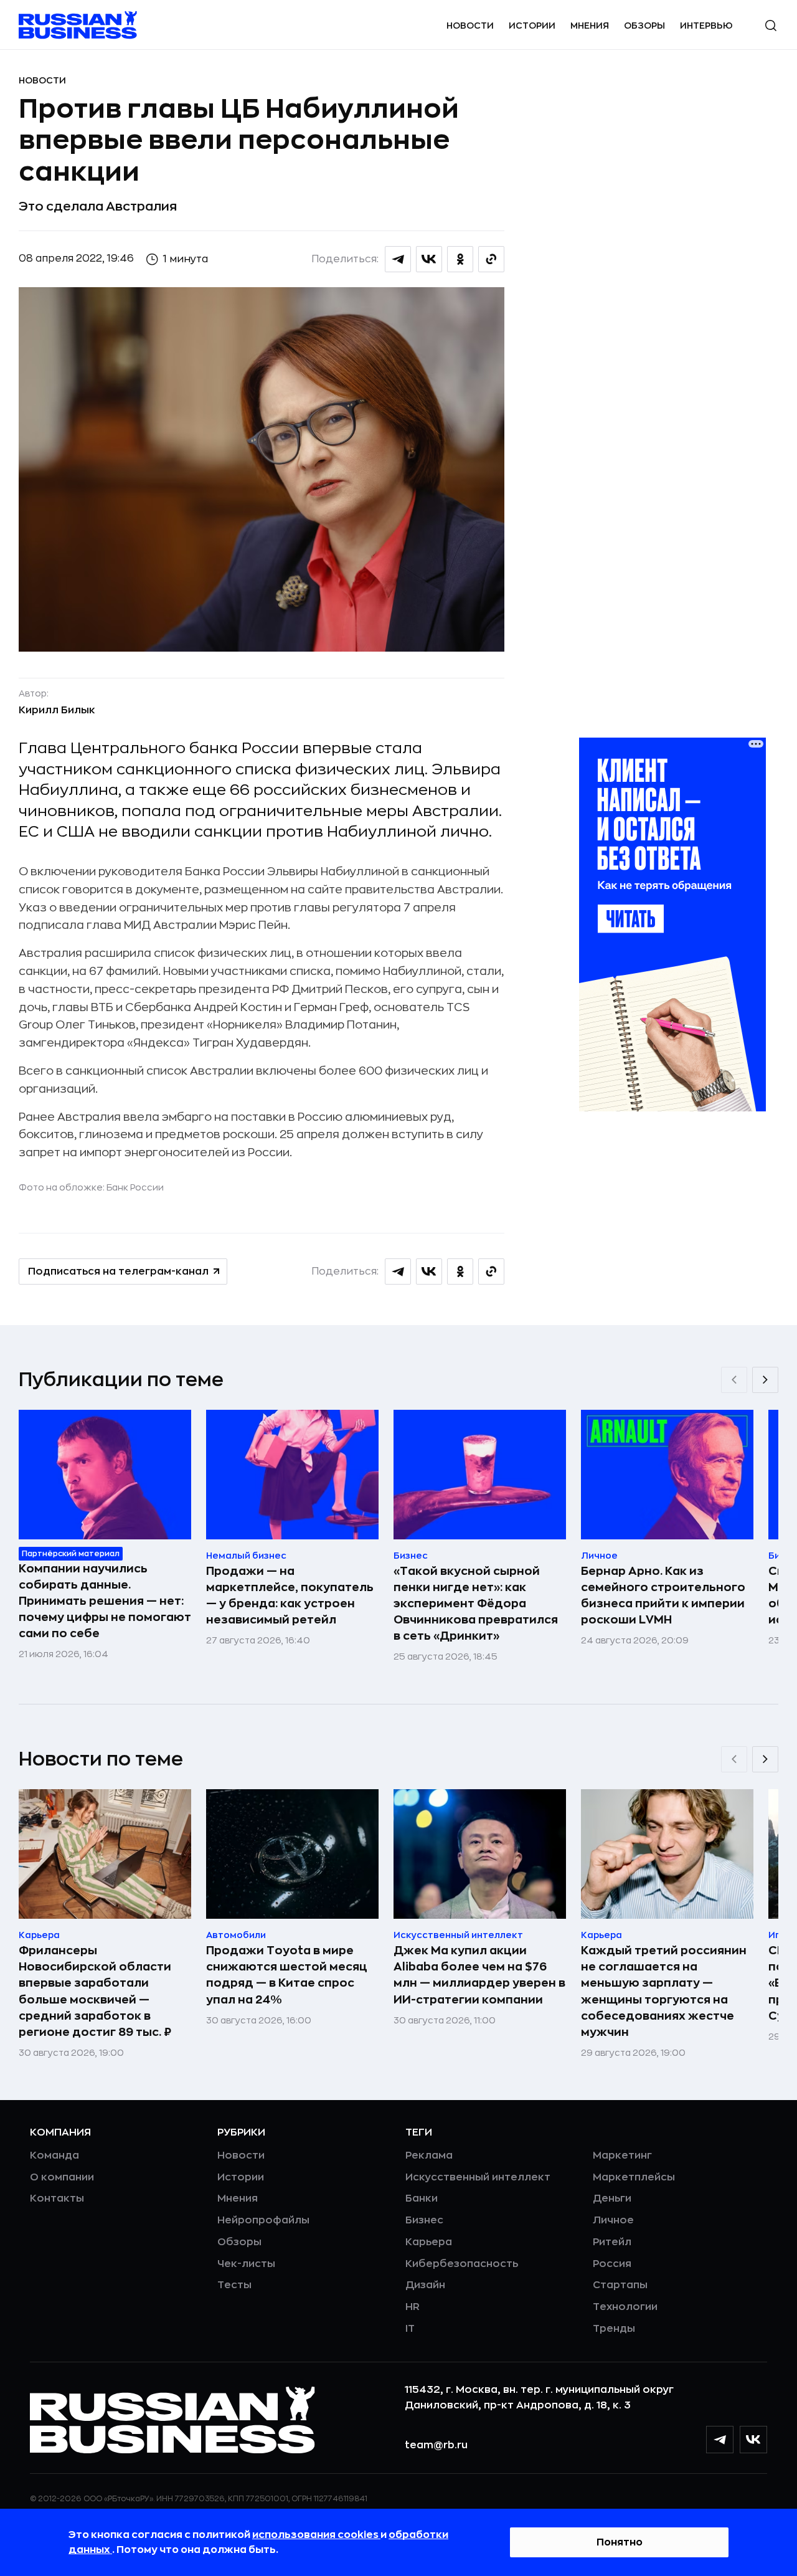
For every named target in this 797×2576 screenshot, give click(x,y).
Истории (532, 26)
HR (413, 2307)
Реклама (429, 2155)
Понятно (620, 2542)
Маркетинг (622, 2155)
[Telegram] (720, 2440)
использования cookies (316, 2535)
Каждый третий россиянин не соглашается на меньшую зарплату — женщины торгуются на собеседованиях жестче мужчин (664, 1991)
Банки (422, 2198)
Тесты (234, 2285)
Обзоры (644, 26)
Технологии (625, 2307)
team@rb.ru (436, 2445)
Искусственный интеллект (478, 2177)
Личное (613, 2220)
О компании (62, 2177)
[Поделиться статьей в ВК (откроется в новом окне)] (429, 259)
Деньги (612, 2198)
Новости (470, 26)
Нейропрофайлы (263, 2220)
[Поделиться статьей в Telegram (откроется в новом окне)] (398, 259)
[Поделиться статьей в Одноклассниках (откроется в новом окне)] (460, 259)
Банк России (135, 1187)
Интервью (706, 26)
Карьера (429, 2242)
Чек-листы (246, 2264)
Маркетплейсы (634, 2177)
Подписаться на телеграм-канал (118, 1271)
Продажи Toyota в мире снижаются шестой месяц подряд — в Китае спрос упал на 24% (287, 1975)
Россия (612, 2264)
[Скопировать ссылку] (491, 259)
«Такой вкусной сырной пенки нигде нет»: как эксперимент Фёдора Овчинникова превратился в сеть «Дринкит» (476, 1604)
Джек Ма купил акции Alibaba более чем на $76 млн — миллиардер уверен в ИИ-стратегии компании (479, 1975)
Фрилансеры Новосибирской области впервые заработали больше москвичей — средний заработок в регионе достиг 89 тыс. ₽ (95, 1991)
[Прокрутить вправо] (765, 1380)
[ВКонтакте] (753, 2440)
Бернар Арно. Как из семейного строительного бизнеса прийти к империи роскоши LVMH (663, 1595)
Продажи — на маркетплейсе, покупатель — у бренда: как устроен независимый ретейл (290, 1595)
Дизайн (425, 2285)
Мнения (590, 26)
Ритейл (612, 2242)
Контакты (57, 2198)
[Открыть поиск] (771, 26)
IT (410, 2329)
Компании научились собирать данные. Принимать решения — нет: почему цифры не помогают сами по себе (105, 1601)
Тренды (614, 2329)
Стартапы (620, 2285)
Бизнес (424, 2220)
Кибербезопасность (462, 2264)
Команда (54, 2155)
